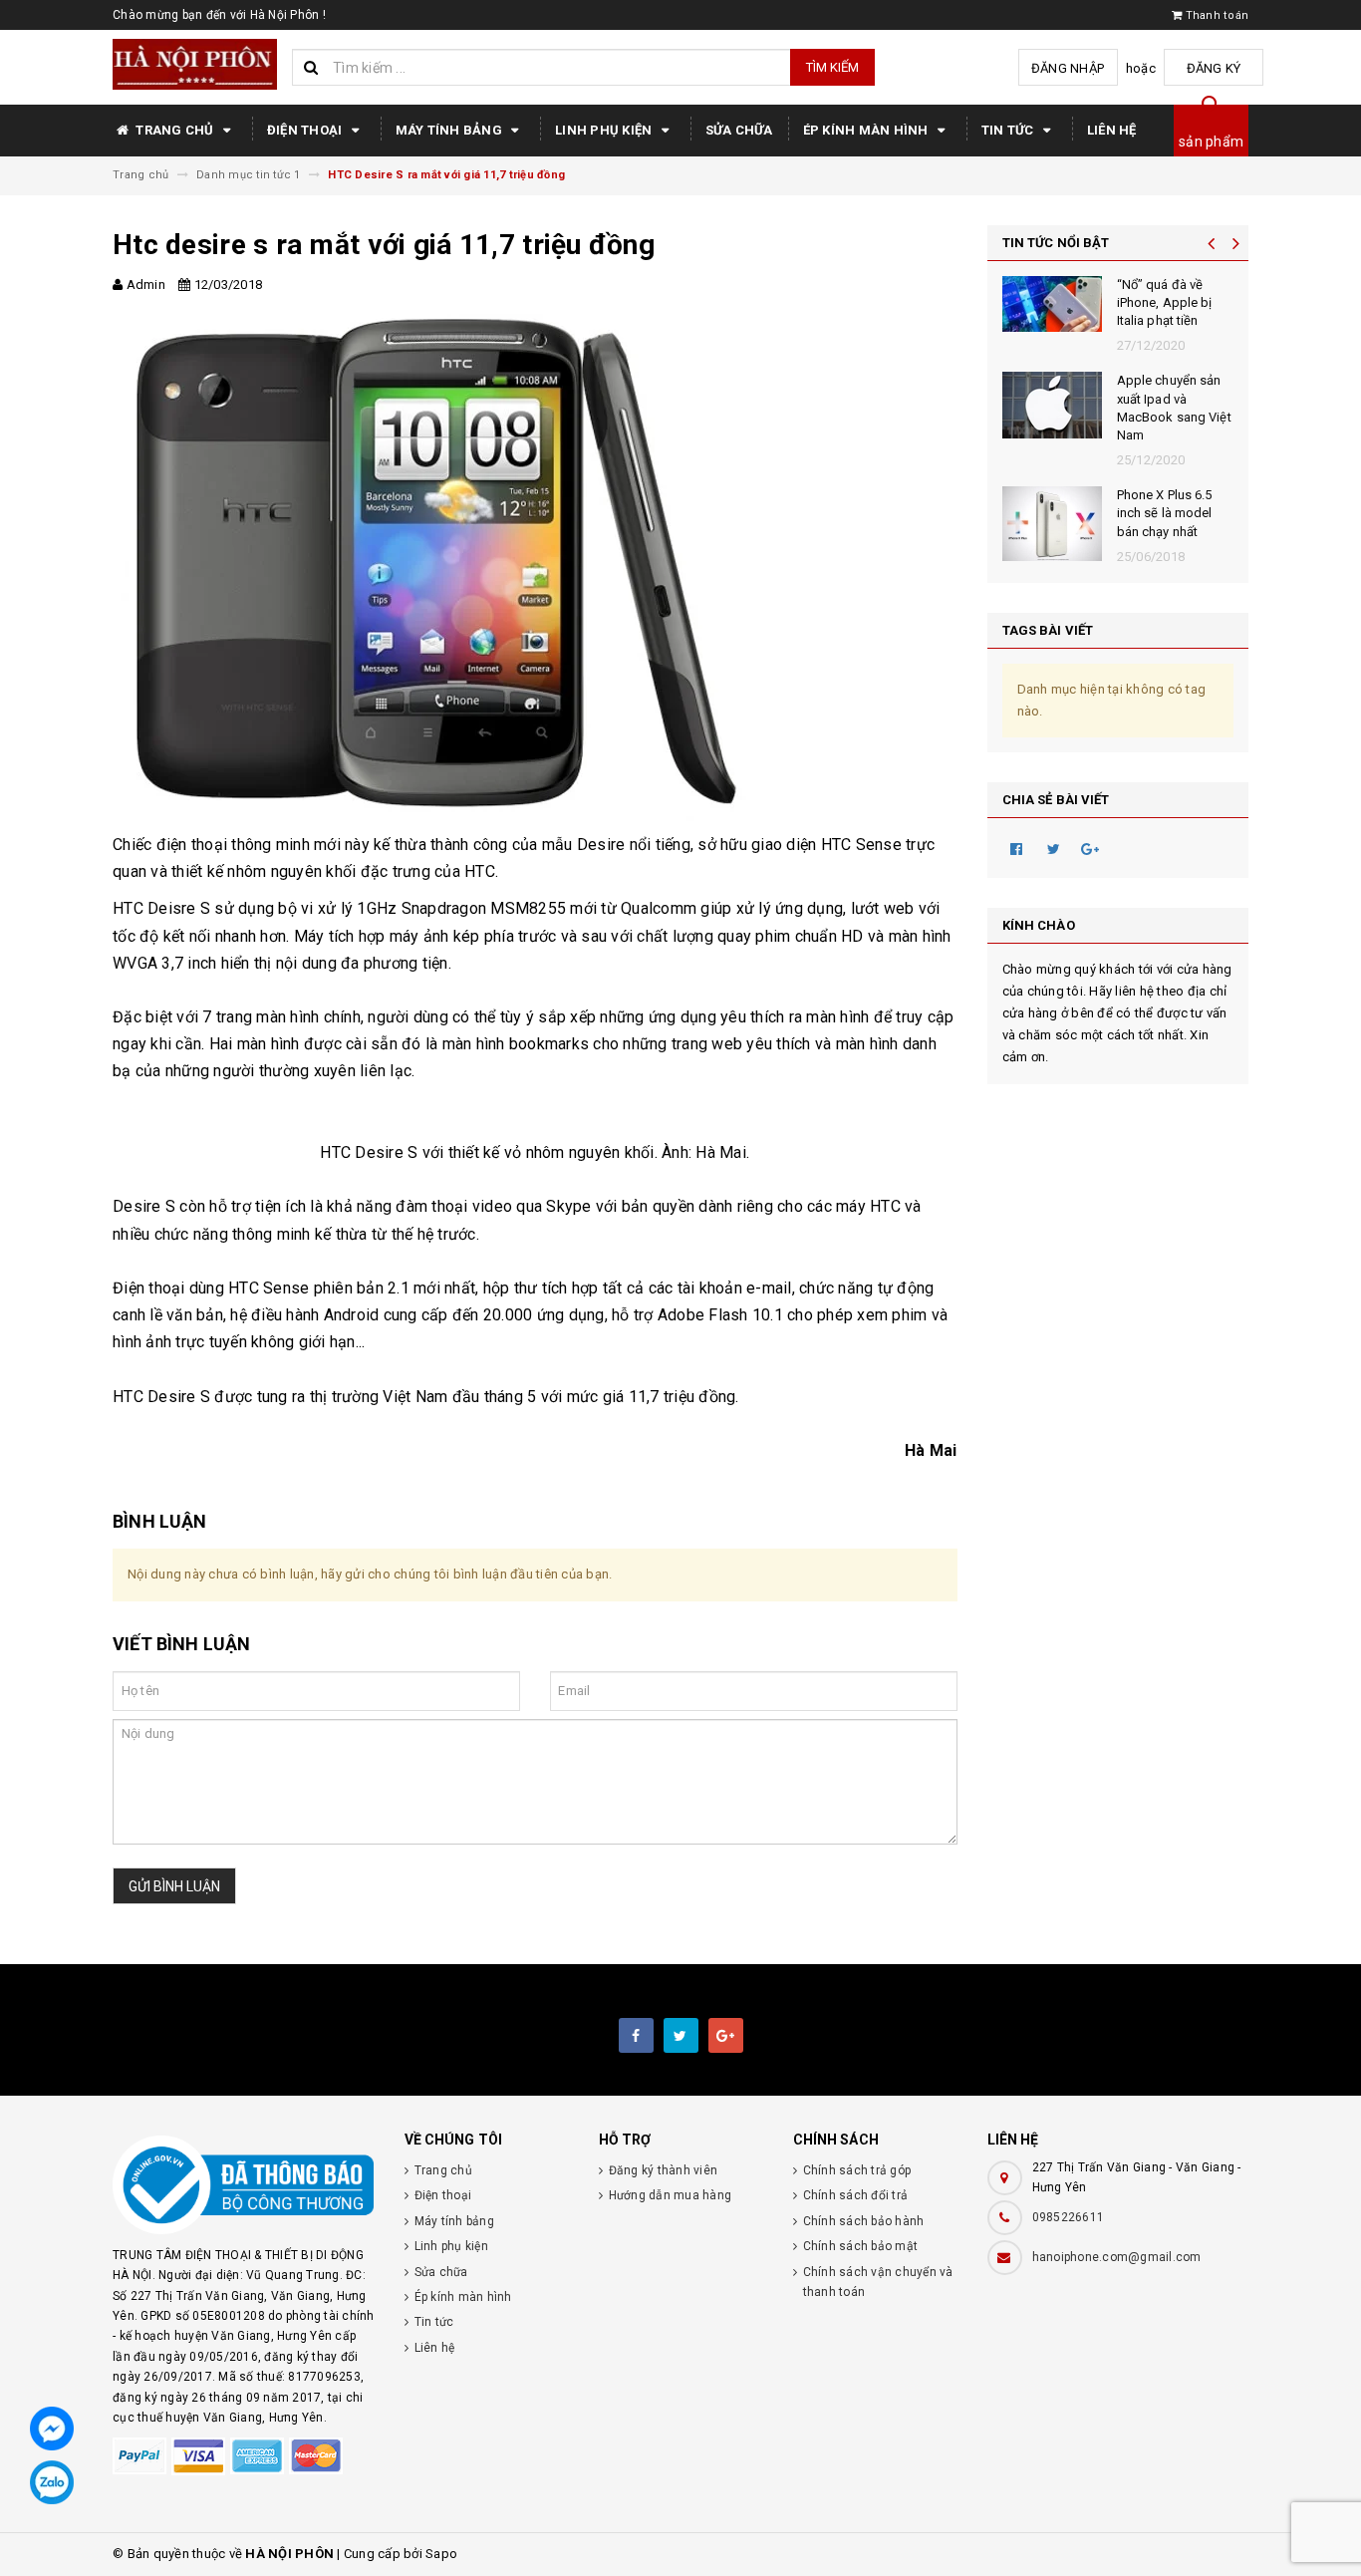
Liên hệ (1112, 130)
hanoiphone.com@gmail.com (1117, 2257)
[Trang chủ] (195, 64)
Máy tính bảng (451, 130)
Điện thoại (306, 130)
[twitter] (681, 2035)
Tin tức (1009, 130)
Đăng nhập (1068, 68)
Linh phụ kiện (605, 130)
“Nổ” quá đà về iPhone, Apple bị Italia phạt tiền (1165, 302)
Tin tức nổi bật (1056, 243)
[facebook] (636, 2035)
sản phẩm (1211, 142)
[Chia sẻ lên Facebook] (1017, 848)
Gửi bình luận (174, 1886)
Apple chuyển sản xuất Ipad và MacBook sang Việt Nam (1174, 408)
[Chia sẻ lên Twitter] (1054, 848)
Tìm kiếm (832, 67)
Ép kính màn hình (867, 130)
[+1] (1091, 848)
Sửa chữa (739, 130)
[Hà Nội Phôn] (244, 2185)
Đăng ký (1214, 68)
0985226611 (1069, 2217)
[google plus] (726, 2035)
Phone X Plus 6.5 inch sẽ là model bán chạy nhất (1165, 513)
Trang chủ (175, 130)
